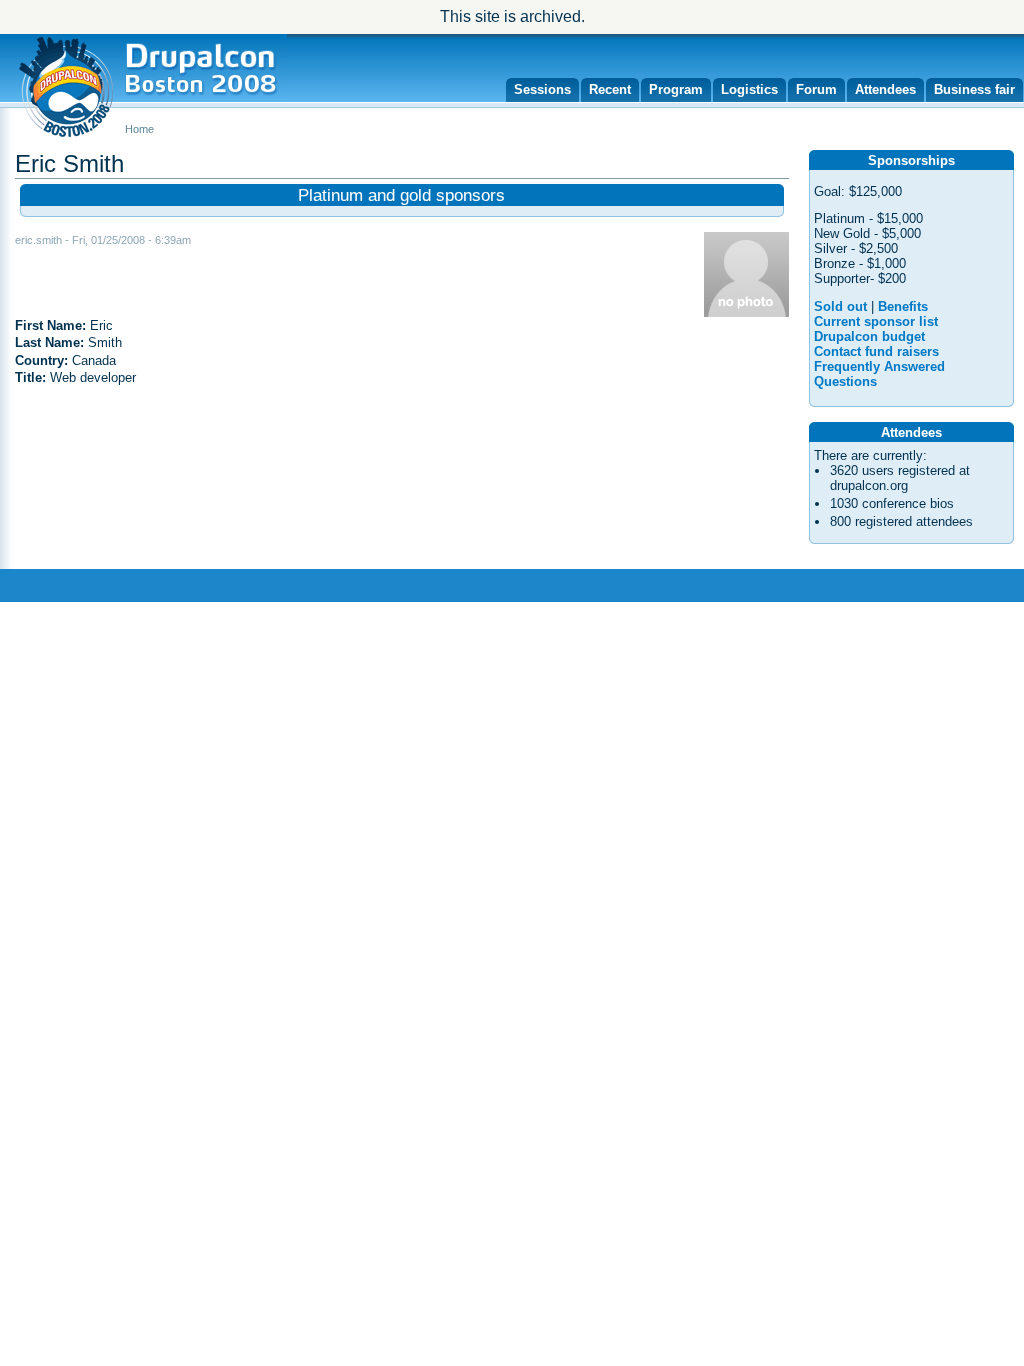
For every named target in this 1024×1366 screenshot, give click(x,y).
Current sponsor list (876, 321)
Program (676, 89)
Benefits (903, 306)
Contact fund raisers (876, 351)
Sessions (542, 89)
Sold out (840, 306)
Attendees (885, 89)
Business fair (974, 89)
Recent (610, 89)
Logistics (749, 89)
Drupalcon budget (869, 336)
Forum (816, 89)
